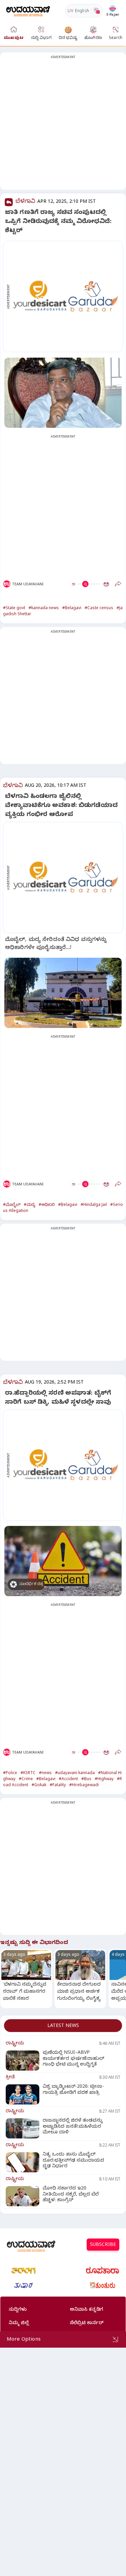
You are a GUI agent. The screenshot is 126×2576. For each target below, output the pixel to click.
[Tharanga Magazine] (24, 2270)
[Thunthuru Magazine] (102, 2286)
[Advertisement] (63, 125)
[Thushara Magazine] (24, 2286)
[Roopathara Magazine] (102, 2270)
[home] (28, 11)
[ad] (67, 297)
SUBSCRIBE (103, 2245)
